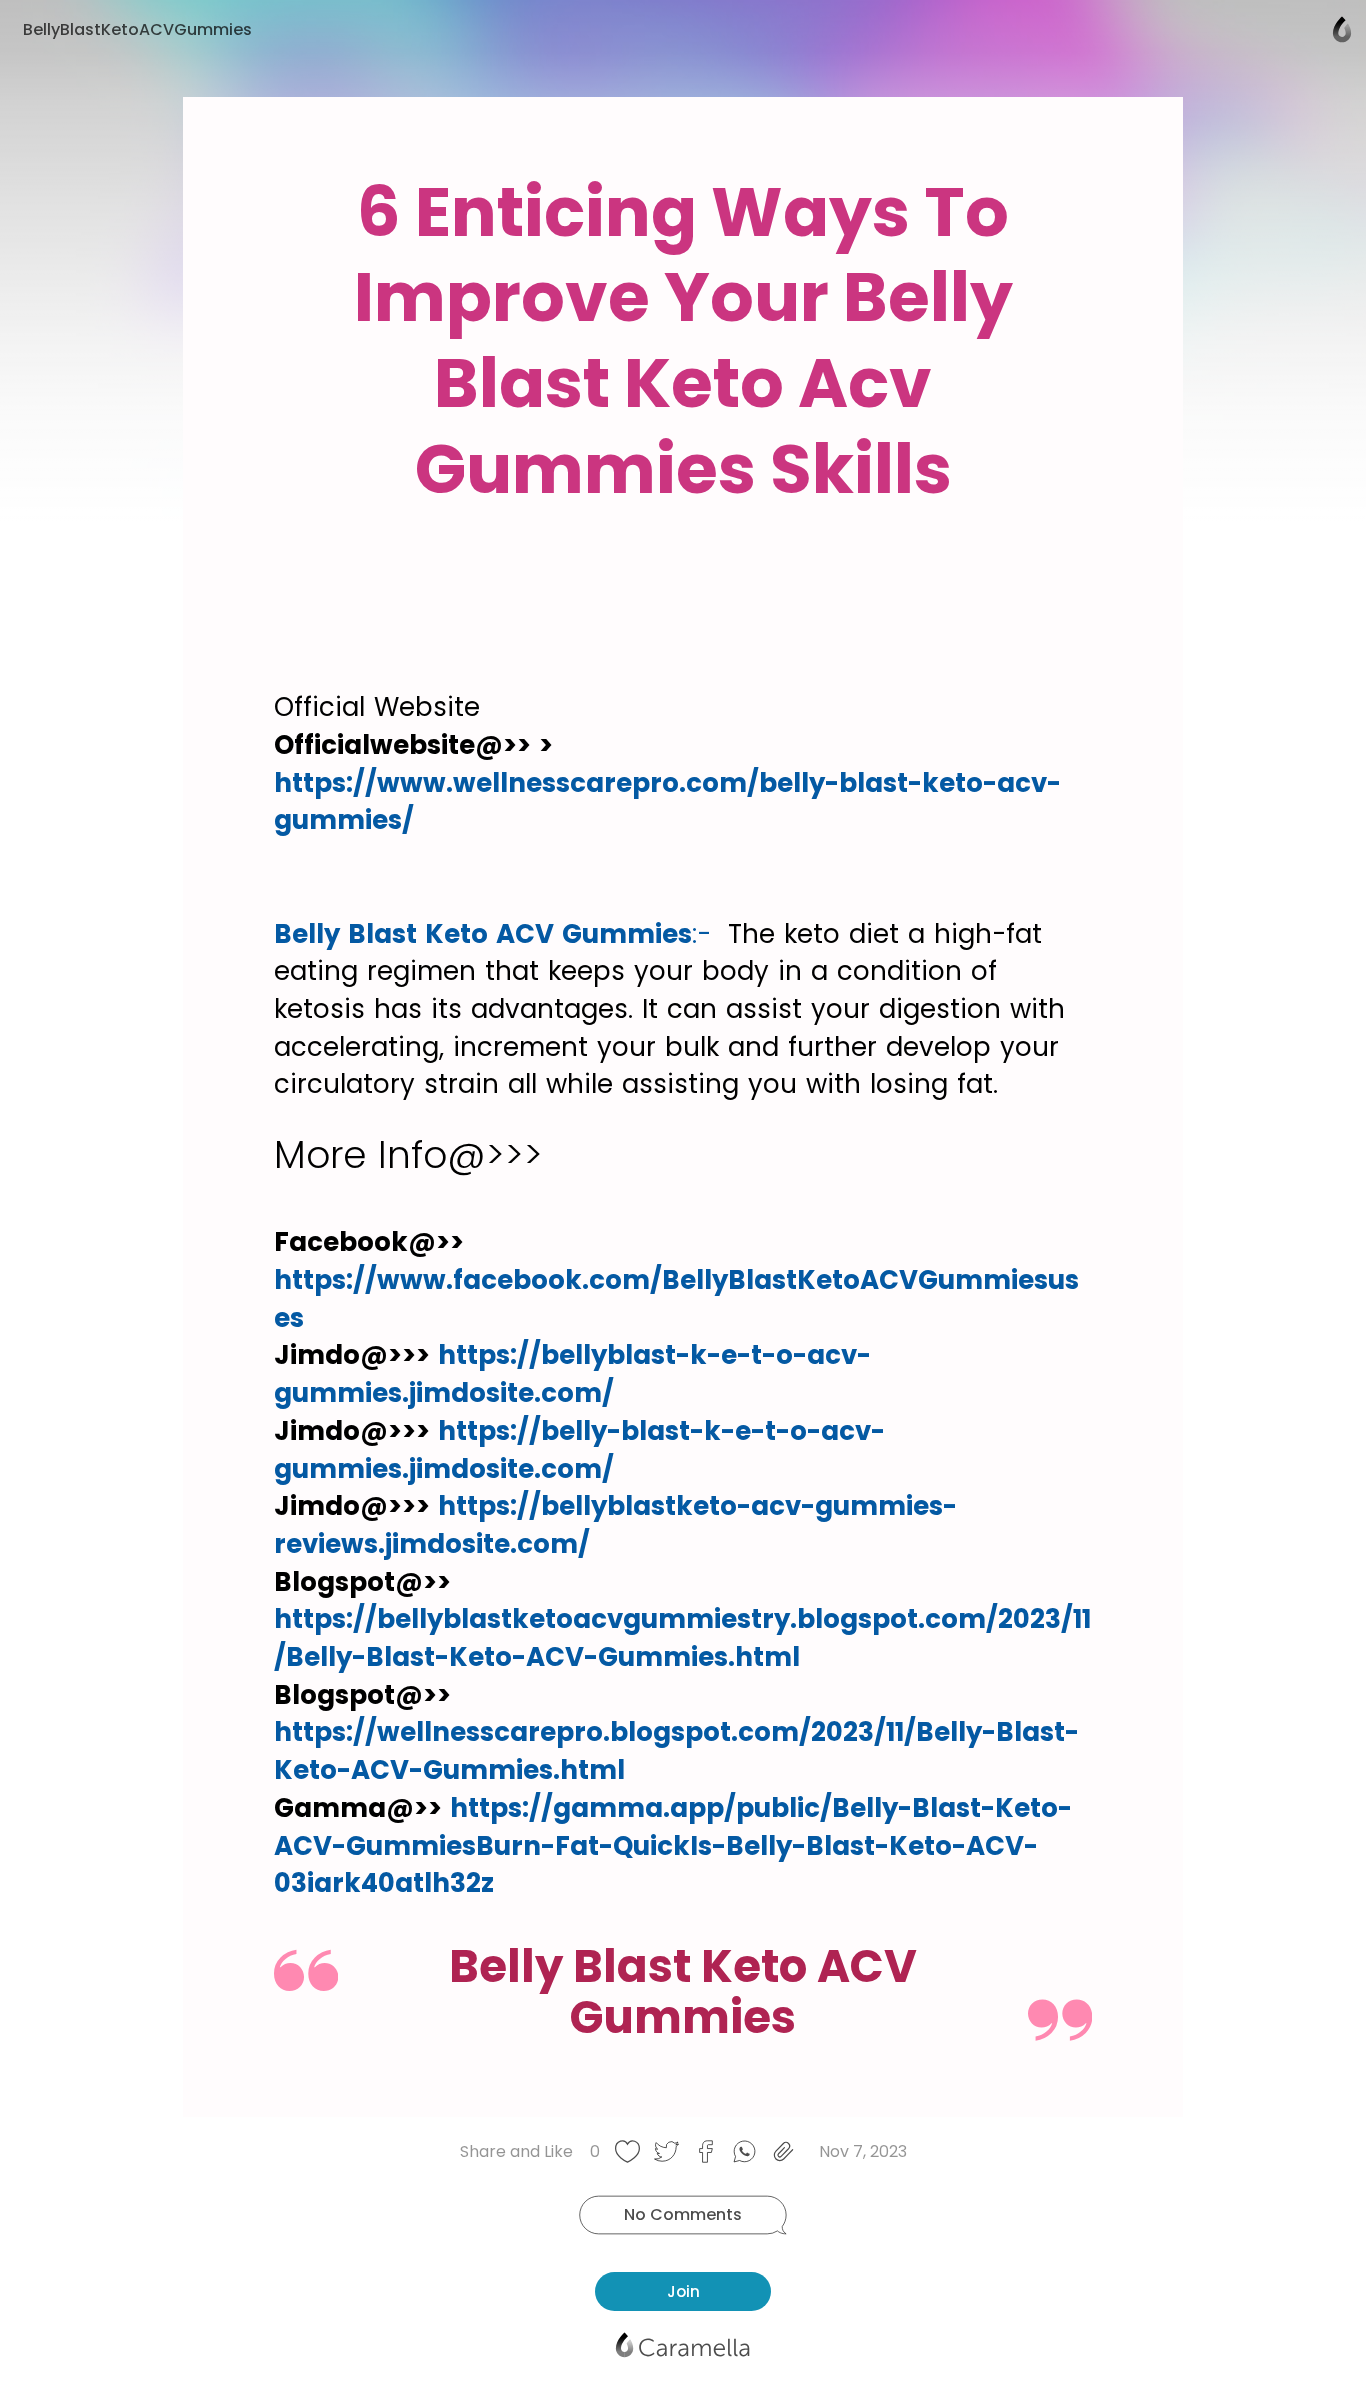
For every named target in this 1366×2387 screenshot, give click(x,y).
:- (706, 934)
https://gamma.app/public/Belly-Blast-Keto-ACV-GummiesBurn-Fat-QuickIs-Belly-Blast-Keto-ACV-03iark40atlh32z (673, 1845)
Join (683, 2291)
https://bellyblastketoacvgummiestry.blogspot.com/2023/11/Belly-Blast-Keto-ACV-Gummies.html (682, 1638)
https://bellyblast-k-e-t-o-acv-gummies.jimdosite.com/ (572, 1374)
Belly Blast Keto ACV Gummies (483, 934)
